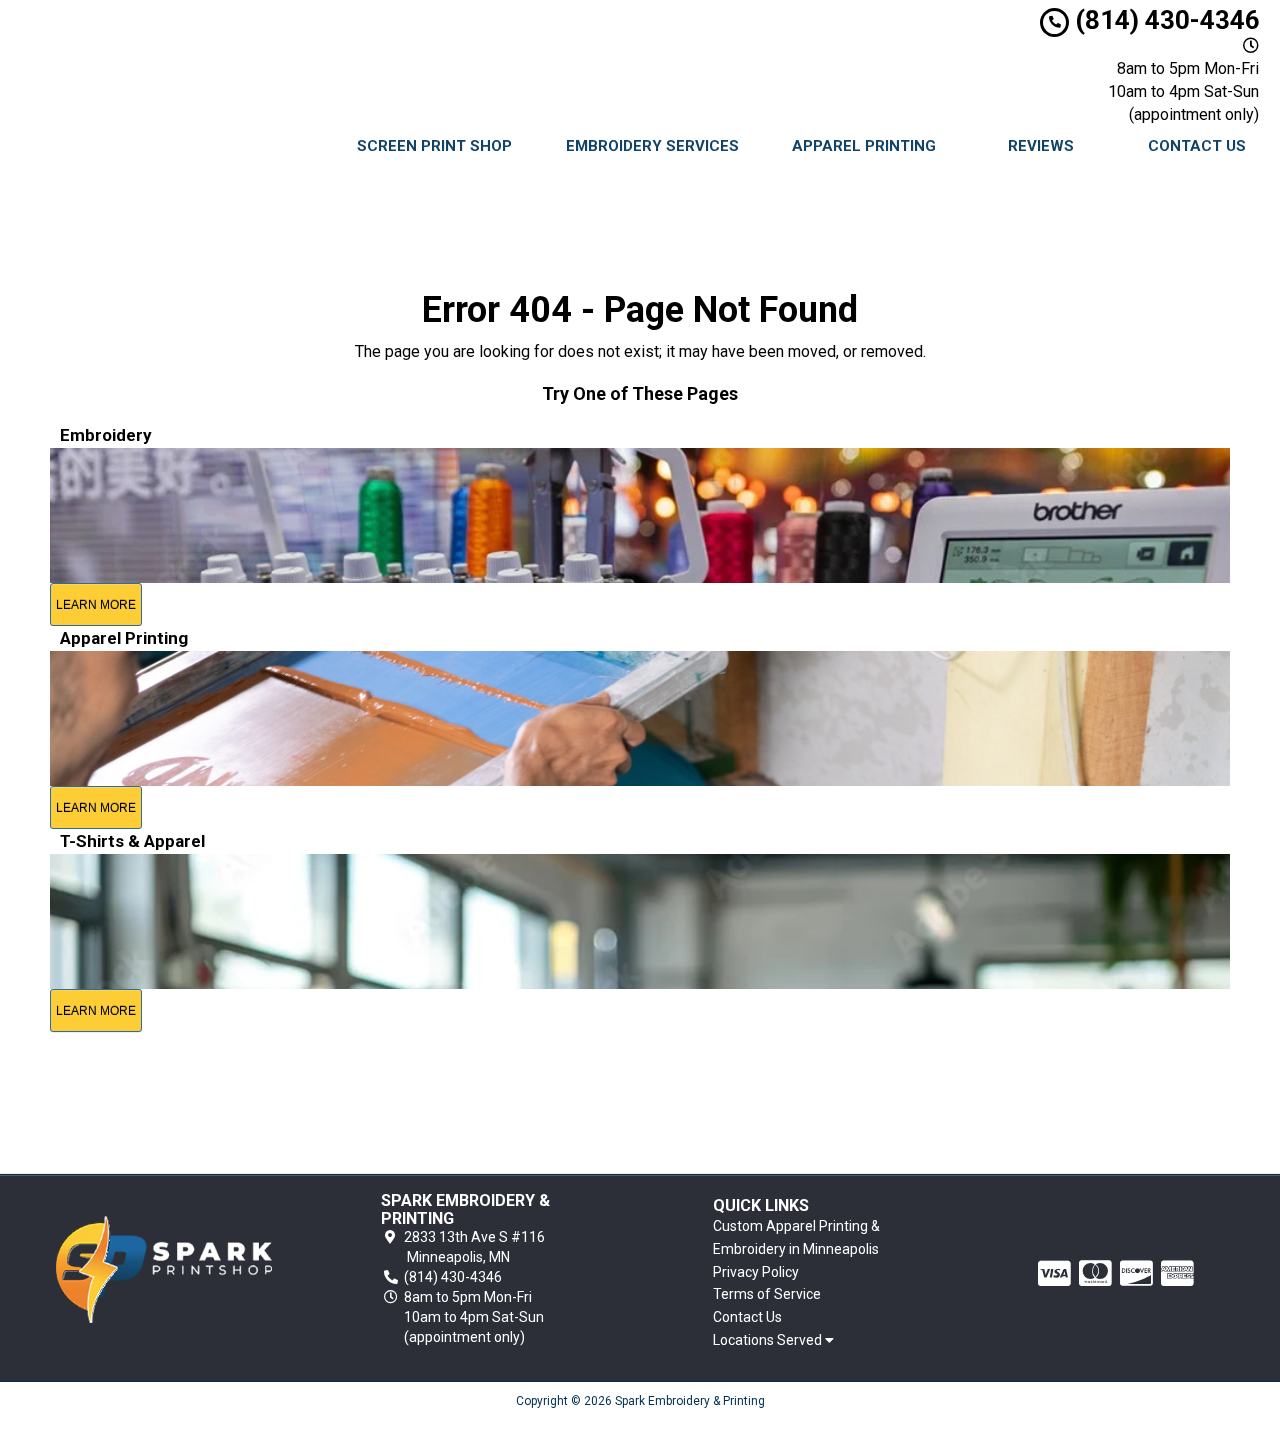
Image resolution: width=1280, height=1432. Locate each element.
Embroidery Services (652, 146)
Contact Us (1197, 146)
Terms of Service (767, 1294)
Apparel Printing (864, 146)
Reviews (1041, 146)
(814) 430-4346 (1164, 20)
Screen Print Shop (434, 146)
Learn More (96, 605)
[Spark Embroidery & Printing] (164, 1269)
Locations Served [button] (769, 1340)
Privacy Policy (756, 1272)
